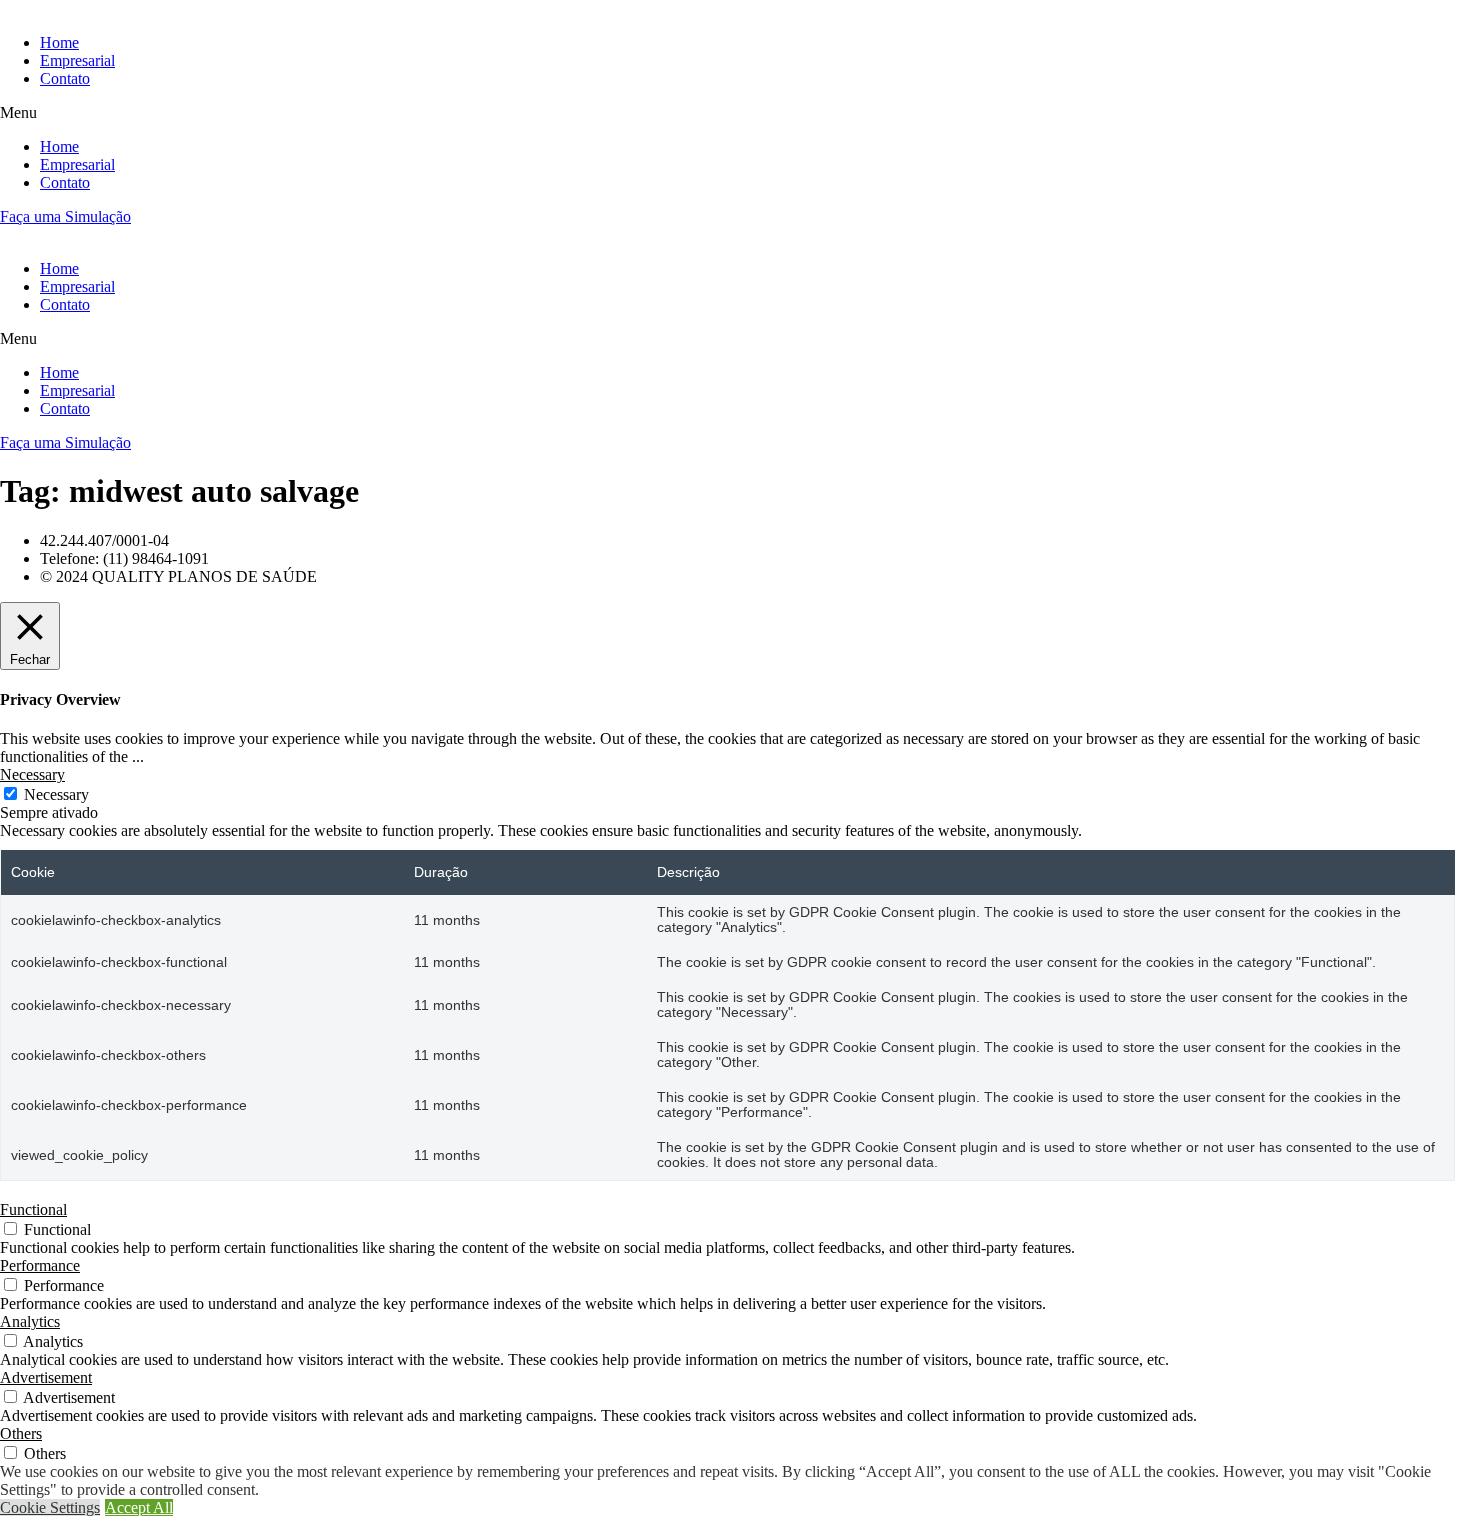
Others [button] (21, 1433)
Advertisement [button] (46, 1377)
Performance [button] (40, 1265)
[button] (735, 113)
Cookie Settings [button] (50, 1507)
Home (59, 42)
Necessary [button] (32, 774)
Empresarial (77, 60)
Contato (65, 78)
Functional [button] (33, 1209)
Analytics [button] (30, 1321)
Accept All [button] (139, 1507)
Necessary (56, 794)
